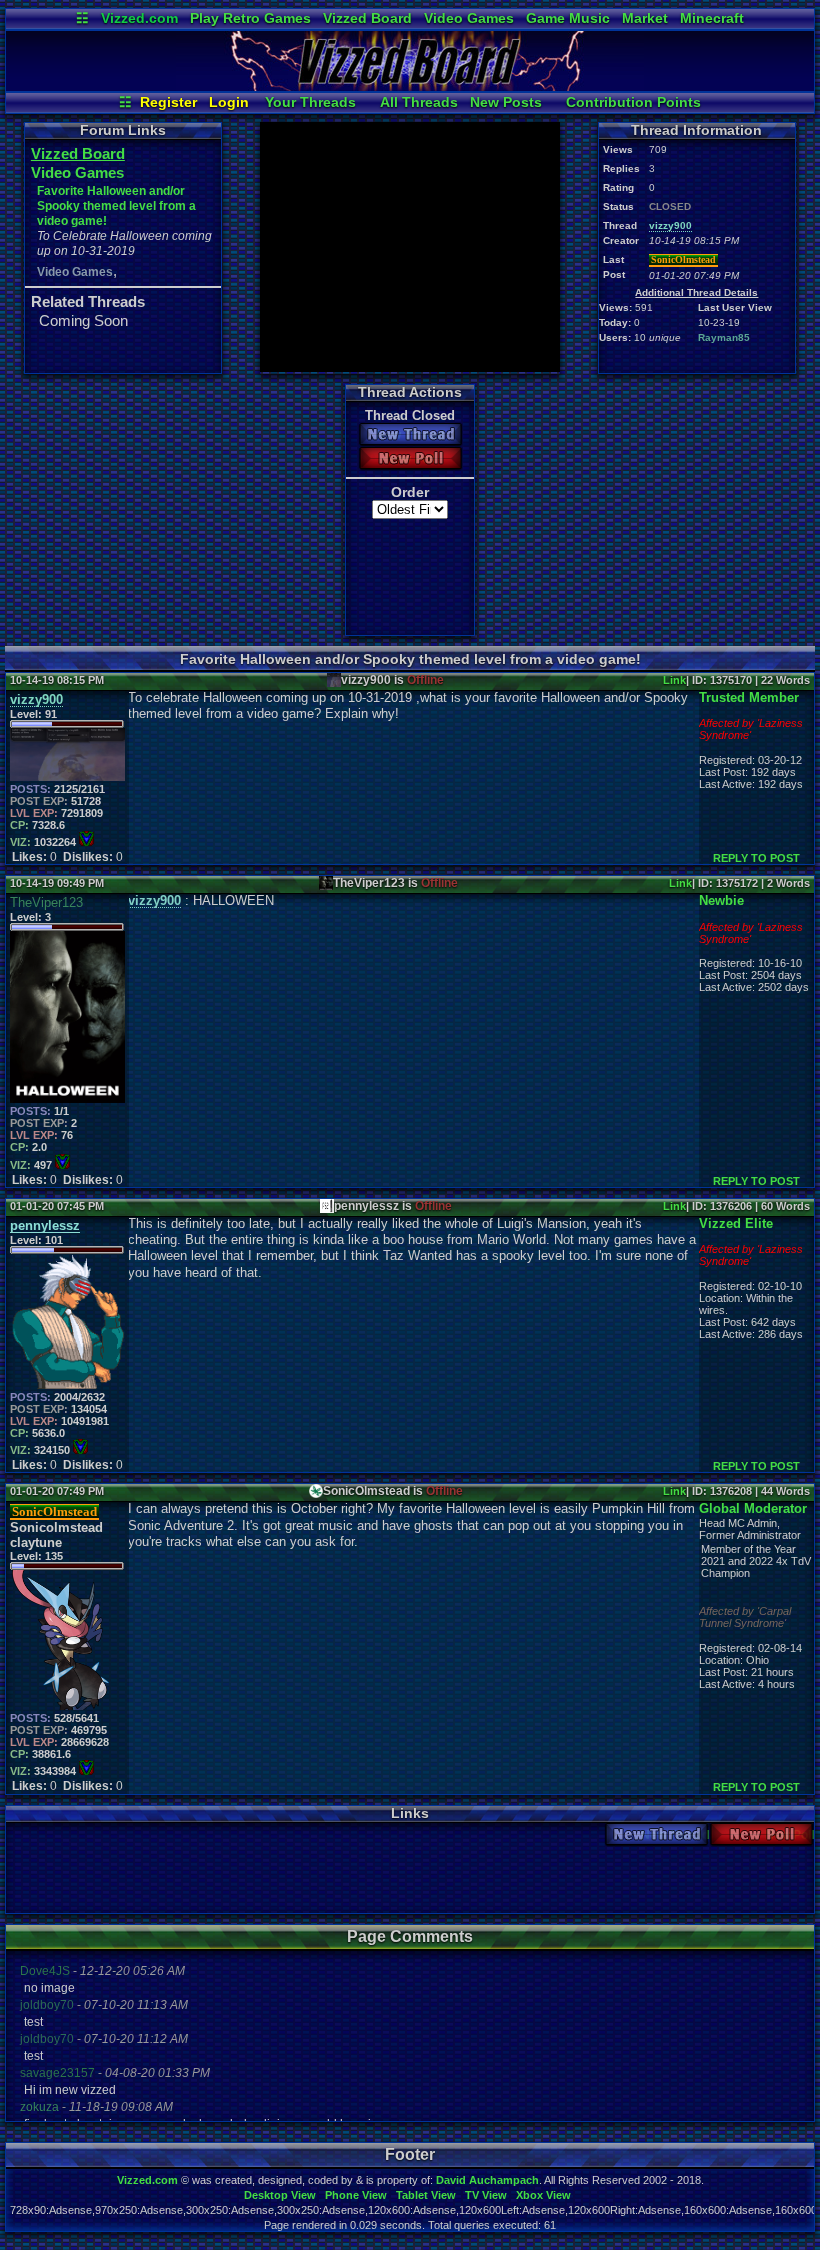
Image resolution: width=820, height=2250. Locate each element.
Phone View (356, 2195)
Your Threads (310, 102)
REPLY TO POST (756, 858)
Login (229, 102)
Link (674, 680)
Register (168, 102)
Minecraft (712, 18)
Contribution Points (633, 102)
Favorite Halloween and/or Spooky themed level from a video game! (116, 206)
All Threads (419, 102)
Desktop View (280, 2195)
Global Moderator (753, 1508)
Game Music (568, 18)
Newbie (721, 900)
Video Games (469, 18)
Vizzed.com (139, 18)
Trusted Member (749, 697)
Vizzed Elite (736, 1223)
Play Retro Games (250, 18)
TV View (486, 2195)
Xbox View (543, 2195)
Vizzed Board (367, 18)
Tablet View (426, 2195)
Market (645, 18)
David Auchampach (487, 2180)
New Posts (506, 102)
